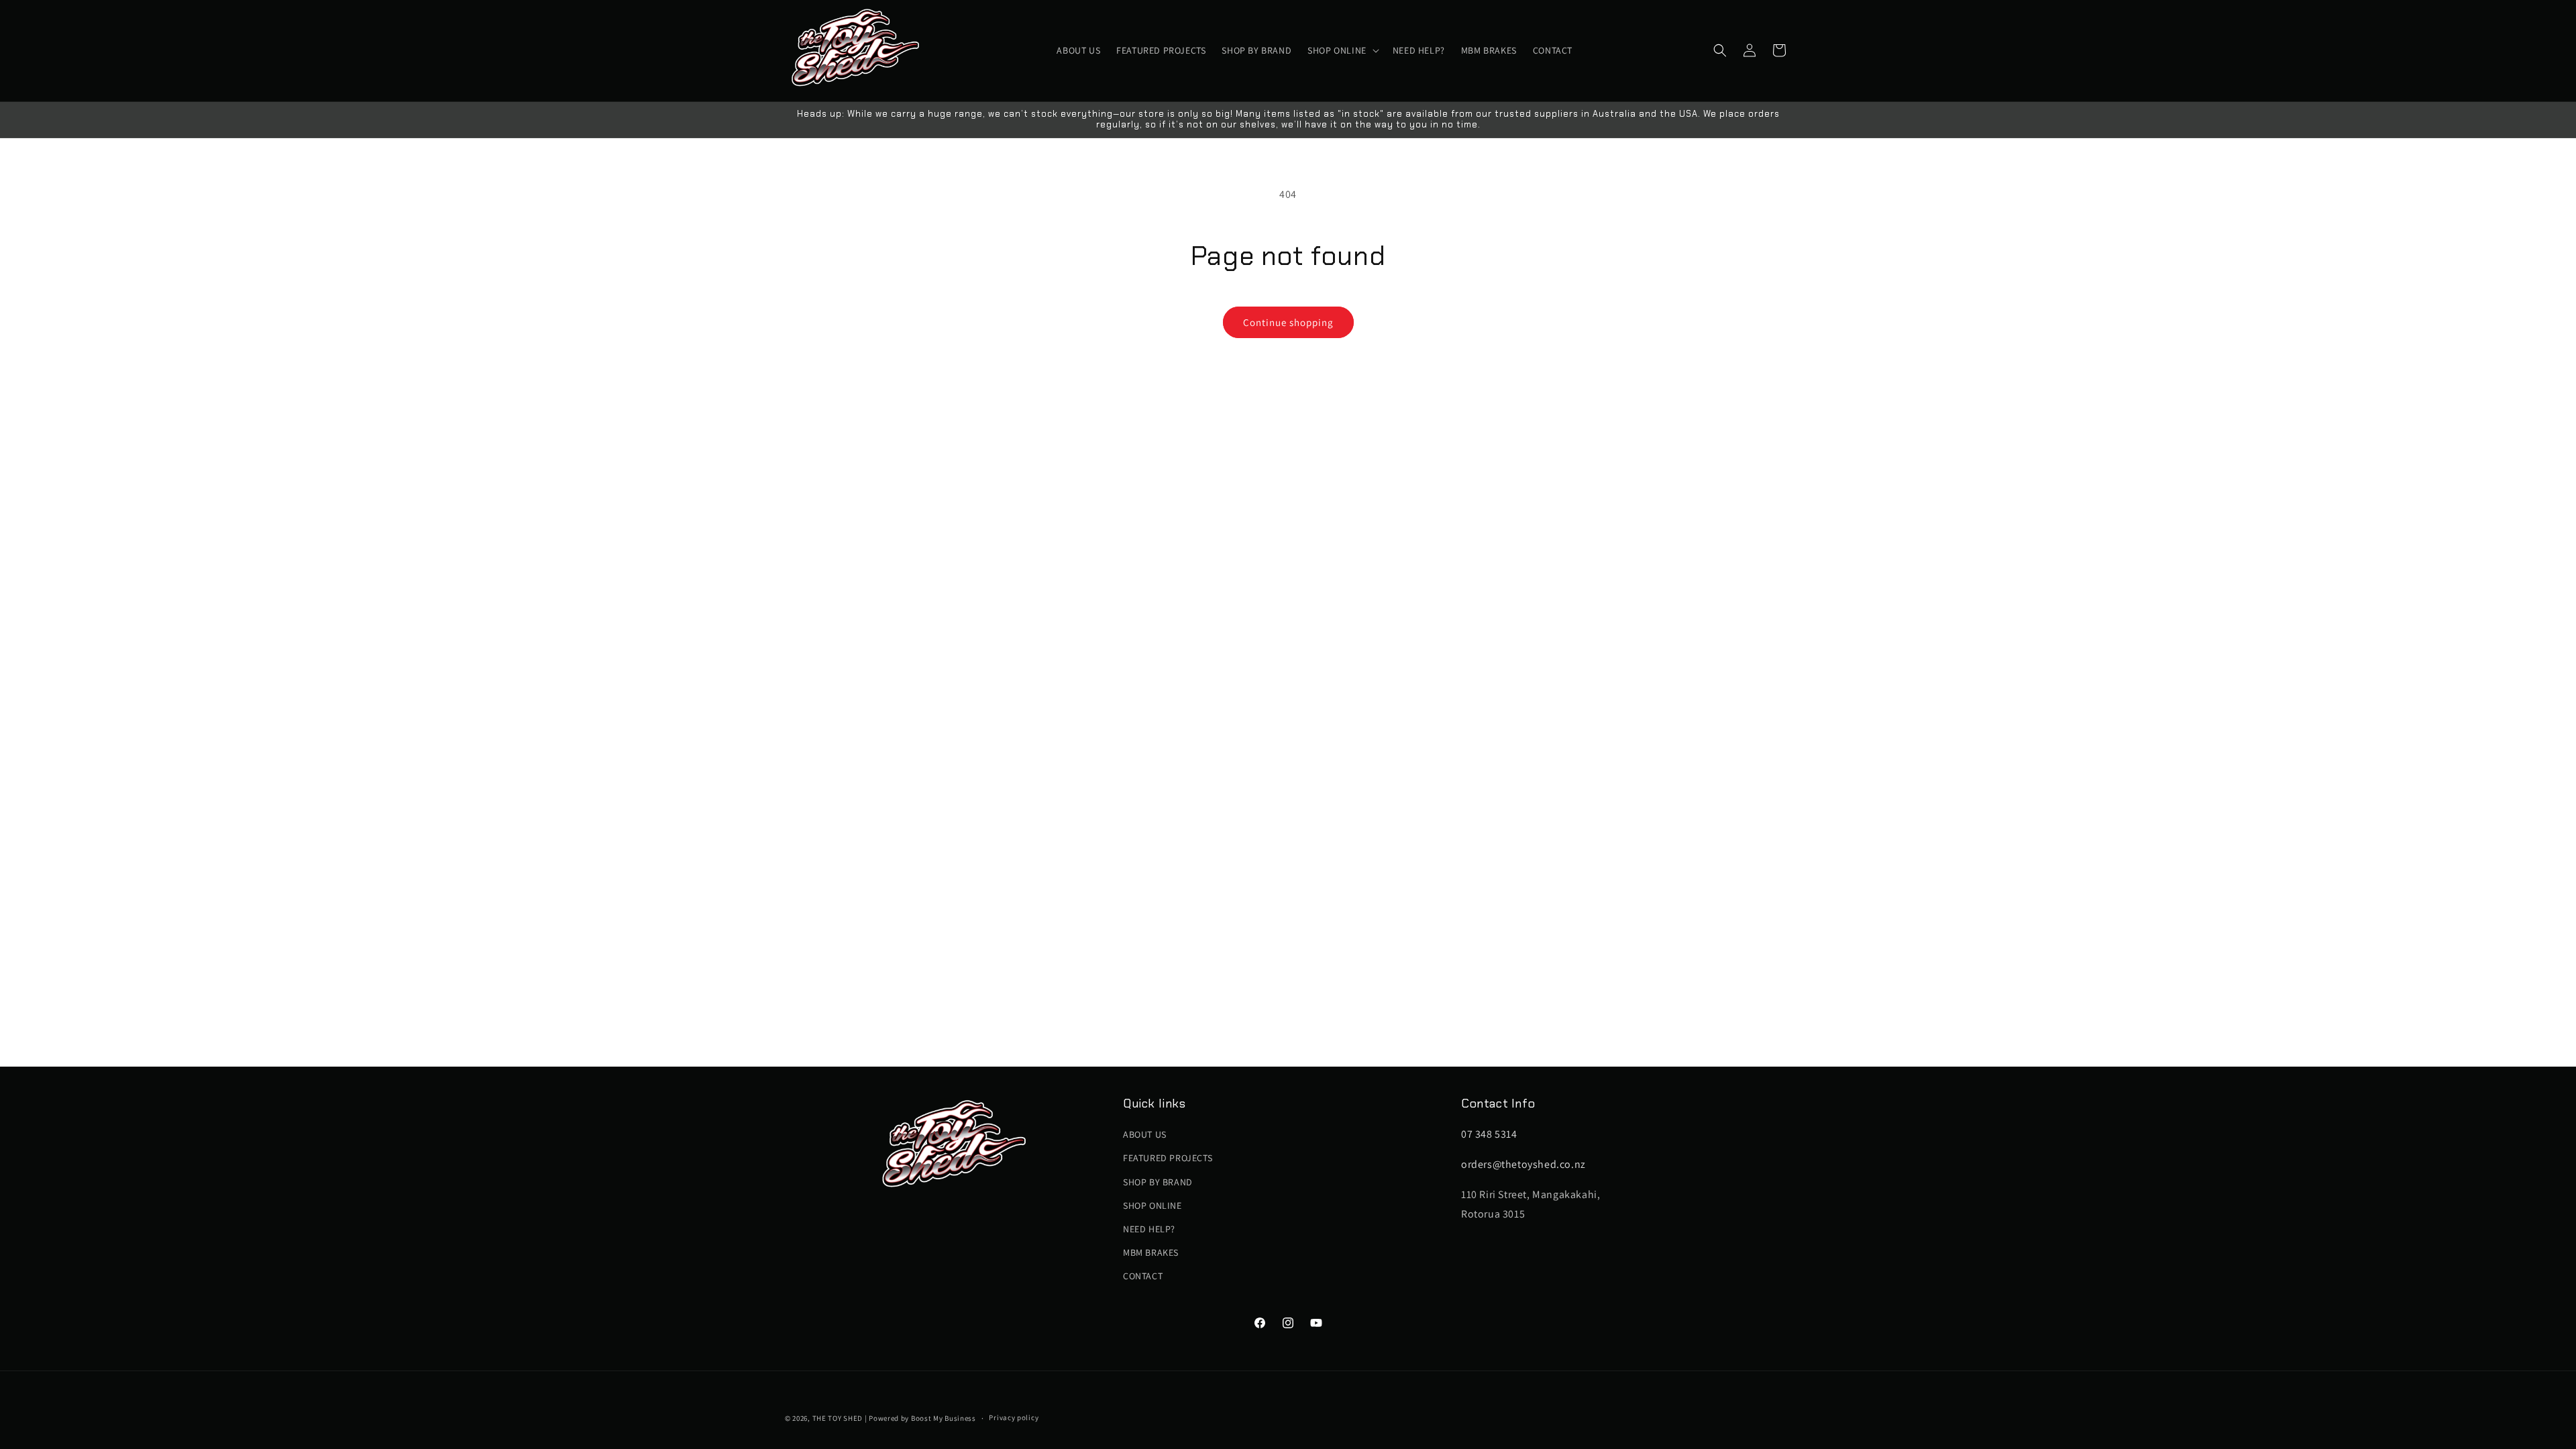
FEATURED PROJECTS (1168, 1158)
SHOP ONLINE (1152, 1205)
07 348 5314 (1489, 1134)
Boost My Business (944, 1418)
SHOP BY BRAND (1158, 1182)
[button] (1342, 50)
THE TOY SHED (838, 1418)
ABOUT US (1145, 1134)
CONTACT (1143, 1276)
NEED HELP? (1149, 1229)
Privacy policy (1014, 1417)
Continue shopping (1288, 322)
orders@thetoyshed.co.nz (1523, 1164)
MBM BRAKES (1151, 1252)
